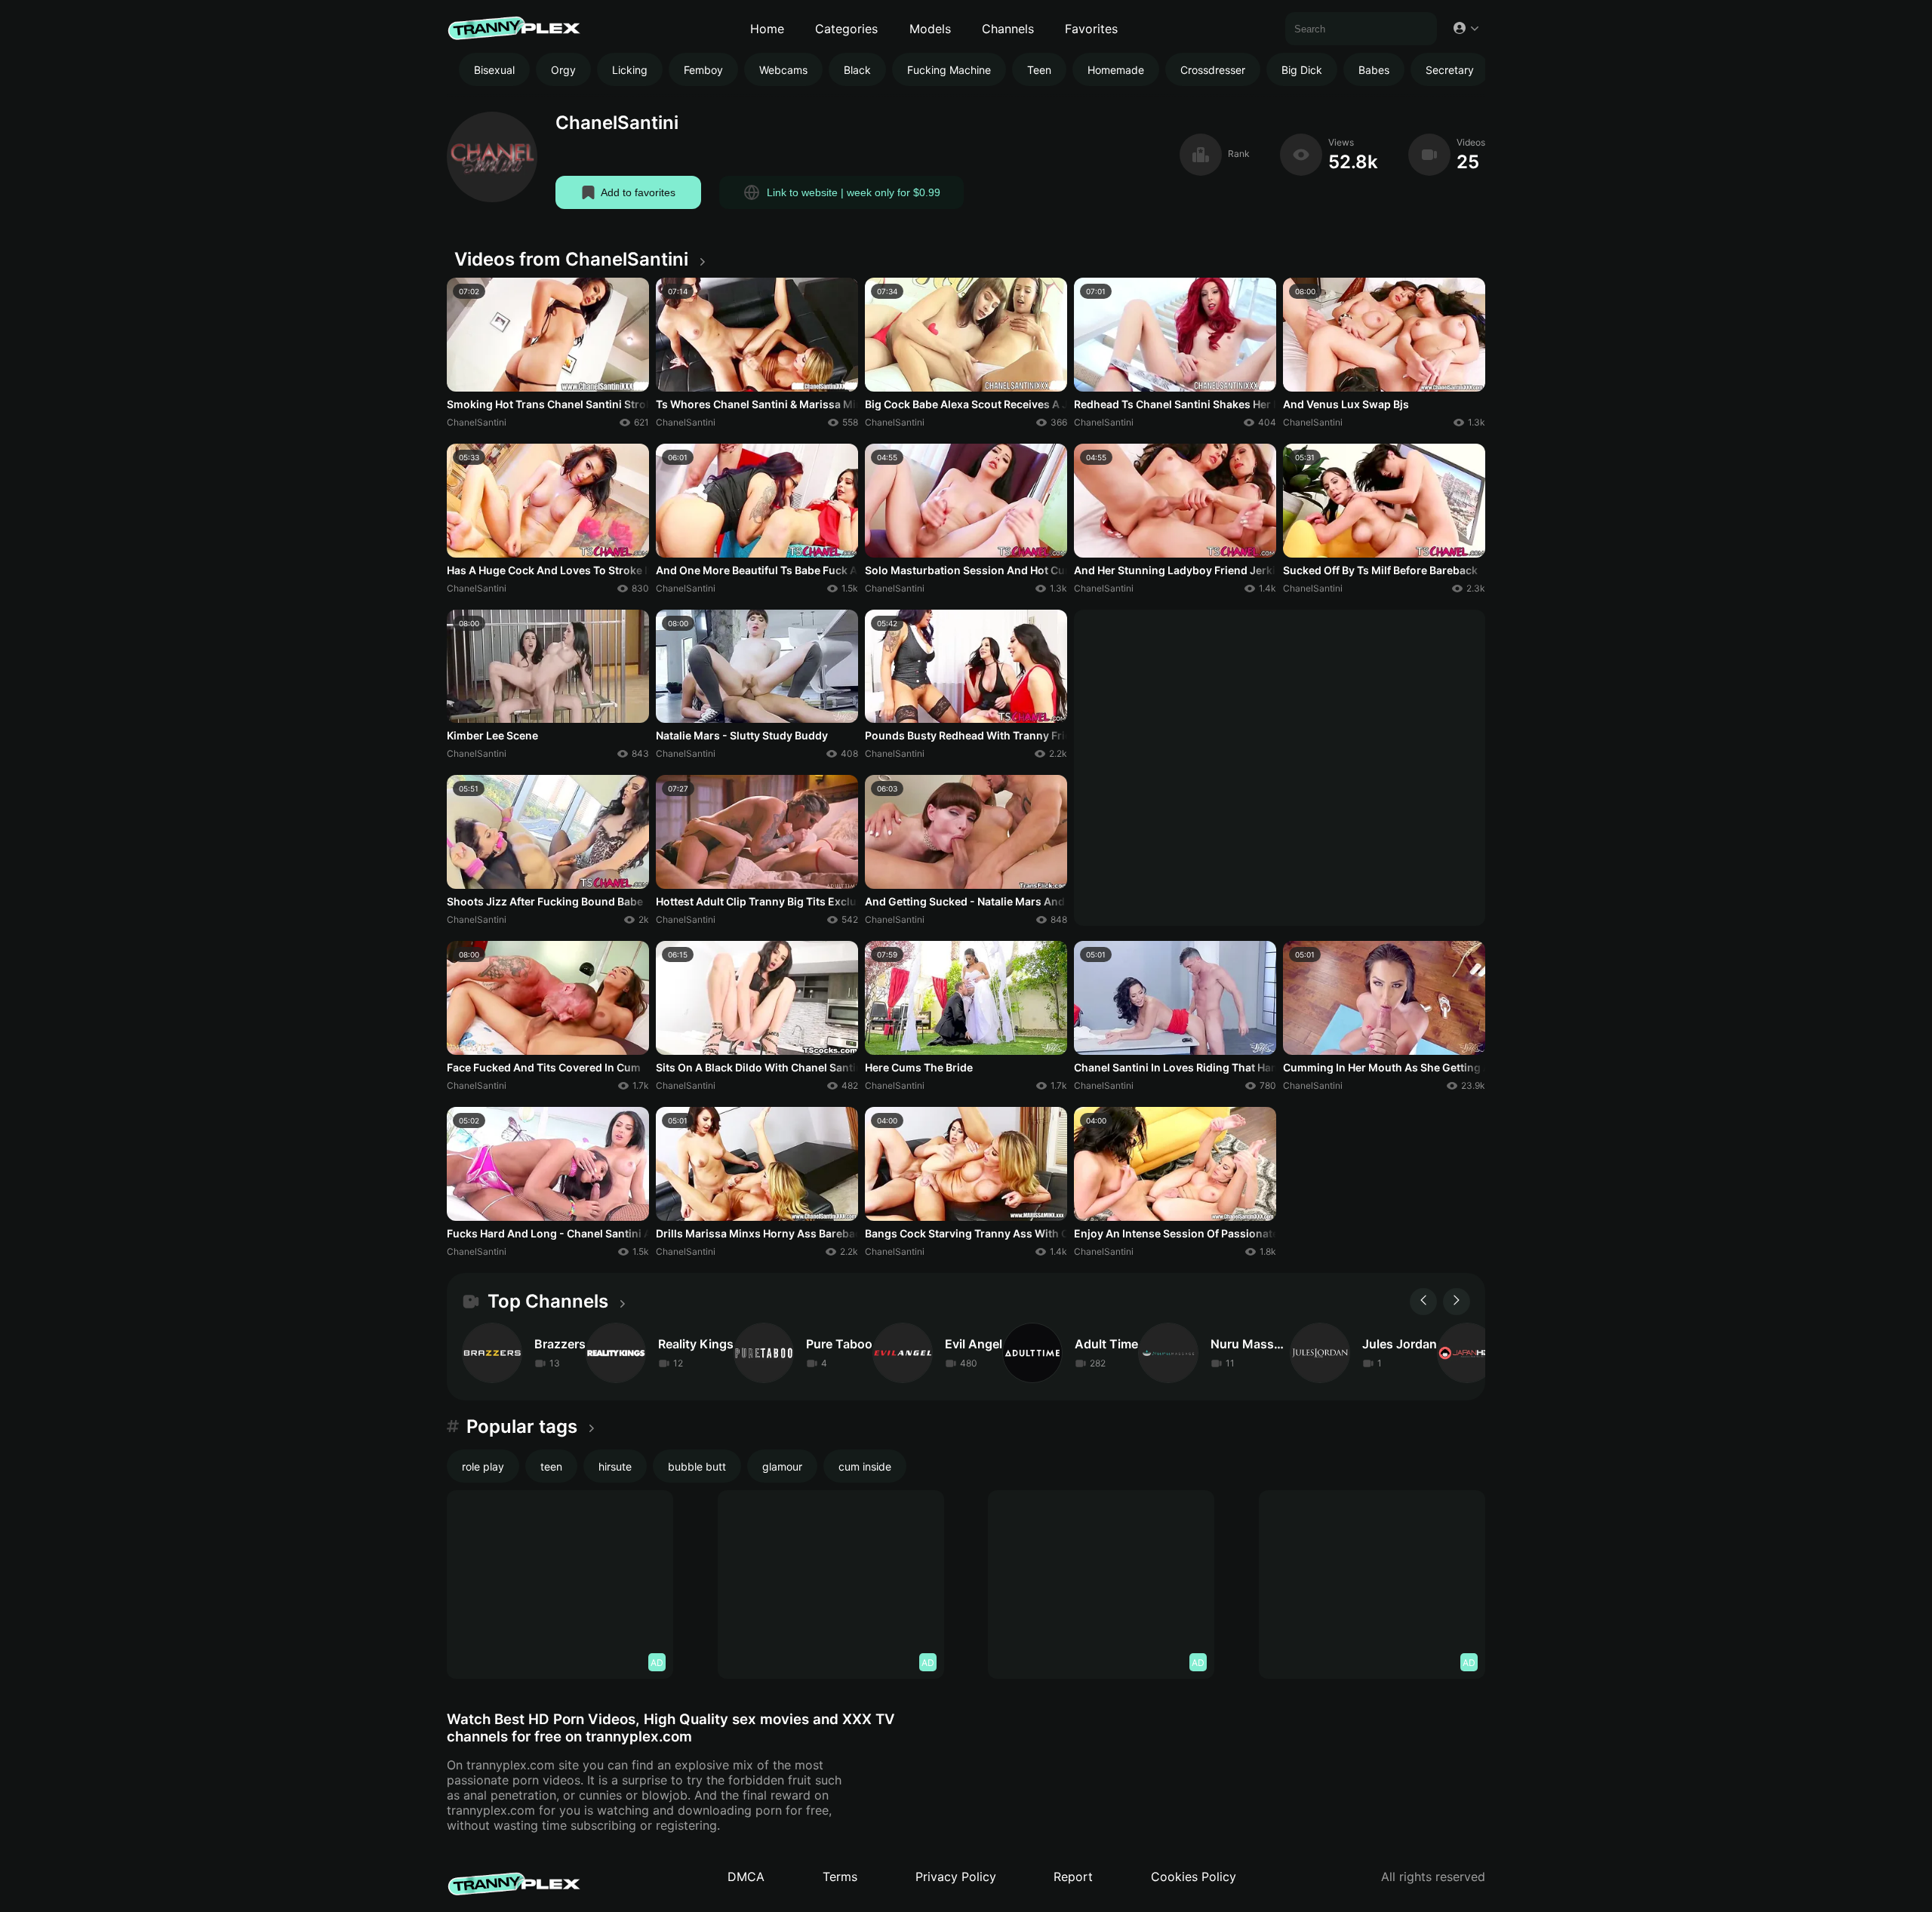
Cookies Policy (1194, 1877)
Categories (846, 29)
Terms (840, 1877)
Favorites (1091, 29)
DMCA (746, 1877)
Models (930, 29)
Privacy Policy (956, 1877)
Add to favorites (638, 192)
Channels (1008, 29)
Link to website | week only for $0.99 (854, 192)
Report (1073, 1877)
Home (767, 29)
